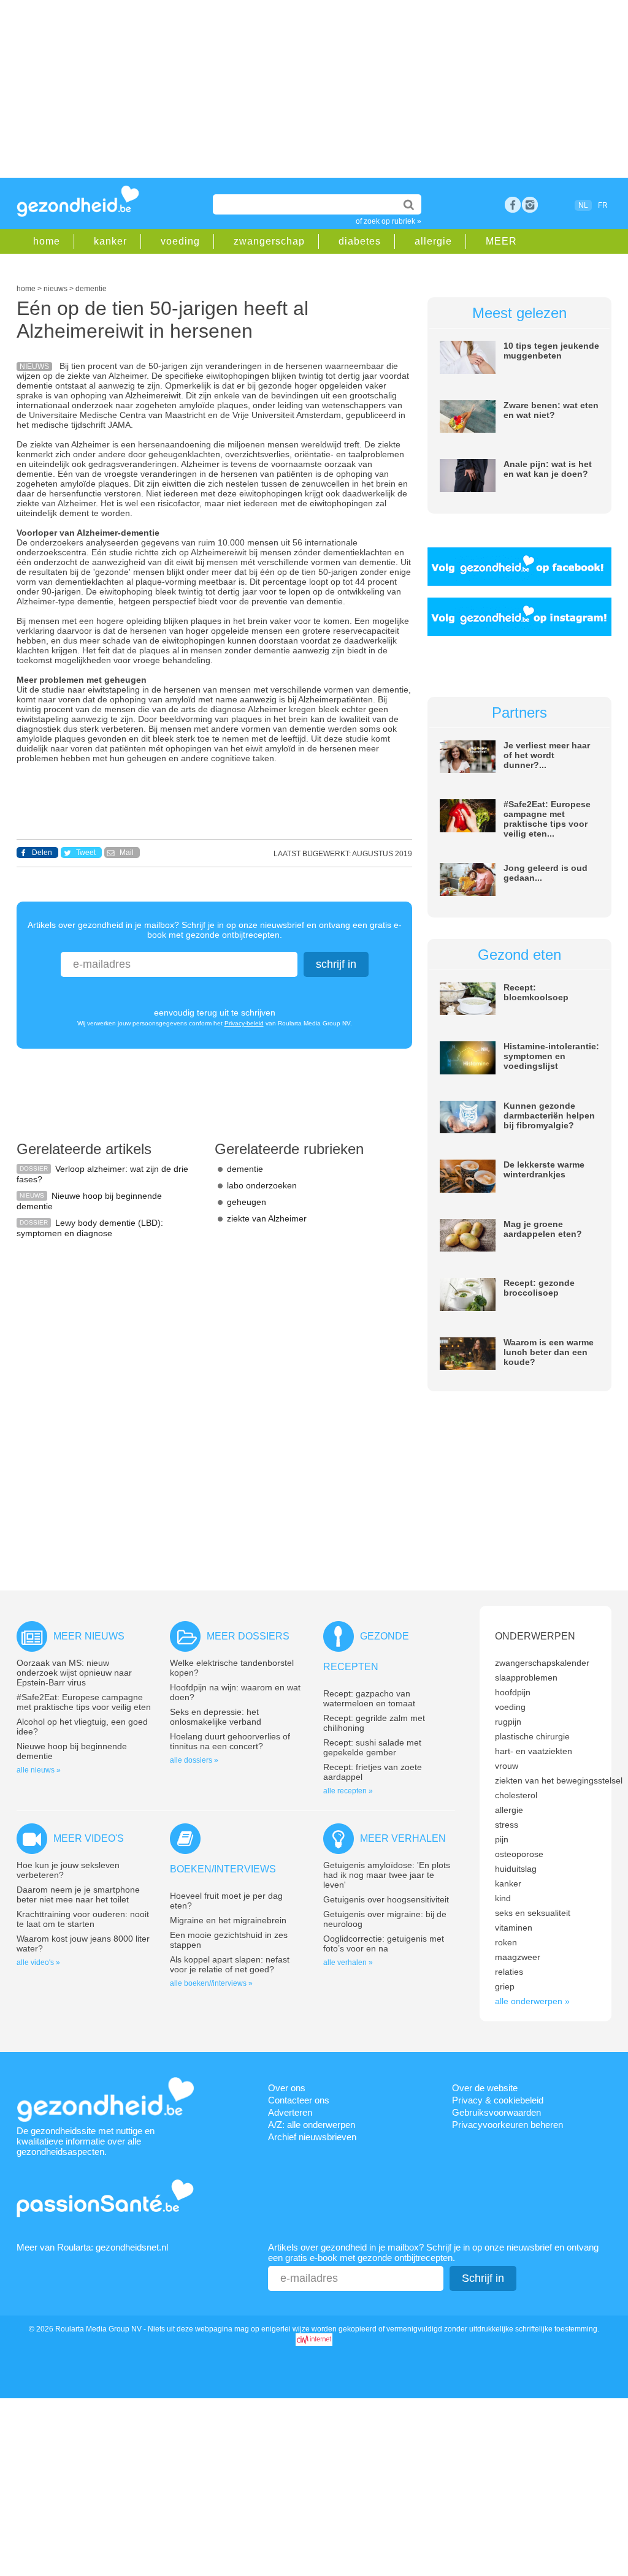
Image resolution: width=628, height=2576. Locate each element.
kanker (110, 241)
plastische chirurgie (532, 1736)
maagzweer (518, 1957)
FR (603, 205)
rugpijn (508, 1722)
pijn (502, 1839)
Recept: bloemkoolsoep (536, 992)
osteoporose (519, 1854)
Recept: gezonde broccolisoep (539, 1288)
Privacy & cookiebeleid (498, 2100)
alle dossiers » (194, 1760)
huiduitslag (516, 1869)
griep (505, 1986)
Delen (42, 853)
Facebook (513, 205)
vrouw (507, 1766)
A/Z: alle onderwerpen (312, 2125)
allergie (433, 241)
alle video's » (38, 1962)
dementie (245, 1169)
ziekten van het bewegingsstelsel (559, 1780)
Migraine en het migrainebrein (228, 1920)
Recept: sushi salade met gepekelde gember (372, 1747)
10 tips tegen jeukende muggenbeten (551, 351)
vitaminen (514, 1928)
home (47, 241)
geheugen (247, 1202)
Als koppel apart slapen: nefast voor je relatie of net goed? (230, 1964)
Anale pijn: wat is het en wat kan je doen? (548, 469)
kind (503, 1898)
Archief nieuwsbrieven (312, 2137)
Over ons (287, 2088)
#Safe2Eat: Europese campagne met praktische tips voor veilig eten (84, 1702)
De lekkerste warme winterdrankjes (544, 1169)
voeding (180, 241)
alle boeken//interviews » (211, 1983)
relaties (509, 1972)
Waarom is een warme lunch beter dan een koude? (549, 1352)
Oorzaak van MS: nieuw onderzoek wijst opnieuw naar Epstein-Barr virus (74, 1673)
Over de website (485, 2088)
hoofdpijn (513, 1692)
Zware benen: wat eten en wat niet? (551, 410)
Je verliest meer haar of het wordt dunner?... (547, 755)
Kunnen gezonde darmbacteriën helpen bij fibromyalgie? (549, 1115)
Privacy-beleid (244, 1023)
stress (507, 1825)
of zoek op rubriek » (389, 221)
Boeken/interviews (223, 1869)
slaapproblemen (526, 1677)
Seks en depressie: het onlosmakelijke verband (216, 1717)
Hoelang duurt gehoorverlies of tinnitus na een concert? (230, 1741)
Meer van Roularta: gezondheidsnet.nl (92, 2247)
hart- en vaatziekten (534, 1751)
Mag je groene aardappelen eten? (543, 1229)
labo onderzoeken (262, 1185)
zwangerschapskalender (542, 1663)
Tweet (86, 853)
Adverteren (290, 2112)
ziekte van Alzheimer (267, 1218)
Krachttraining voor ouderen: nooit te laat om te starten (83, 1919)
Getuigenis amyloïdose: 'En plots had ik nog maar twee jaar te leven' (387, 1875)
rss (530, 205)
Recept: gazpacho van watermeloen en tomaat (369, 1698)
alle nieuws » (39, 1770)
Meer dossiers (248, 1636)
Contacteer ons (299, 2100)
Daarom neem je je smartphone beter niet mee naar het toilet (78, 1894)
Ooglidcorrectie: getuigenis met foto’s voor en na (384, 1943)
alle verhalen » (348, 1962)
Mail (127, 853)
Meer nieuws (89, 1636)
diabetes (360, 241)
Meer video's (89, 1838)
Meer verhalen (403, 1838)
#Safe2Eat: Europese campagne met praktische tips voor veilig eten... (547, 819)
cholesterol (516, 1795)
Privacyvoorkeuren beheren (507, 2125)
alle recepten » (348, 1791)
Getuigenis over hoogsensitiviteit (386, 1899)
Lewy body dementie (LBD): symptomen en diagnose (90, 1228)
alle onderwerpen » (532, 2001)
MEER (501, 241)
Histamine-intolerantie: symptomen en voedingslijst (551, 1056)
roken (506, 1942)
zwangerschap (269, 241)
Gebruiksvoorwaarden (496, 2112)
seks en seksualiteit (533, 1913)
